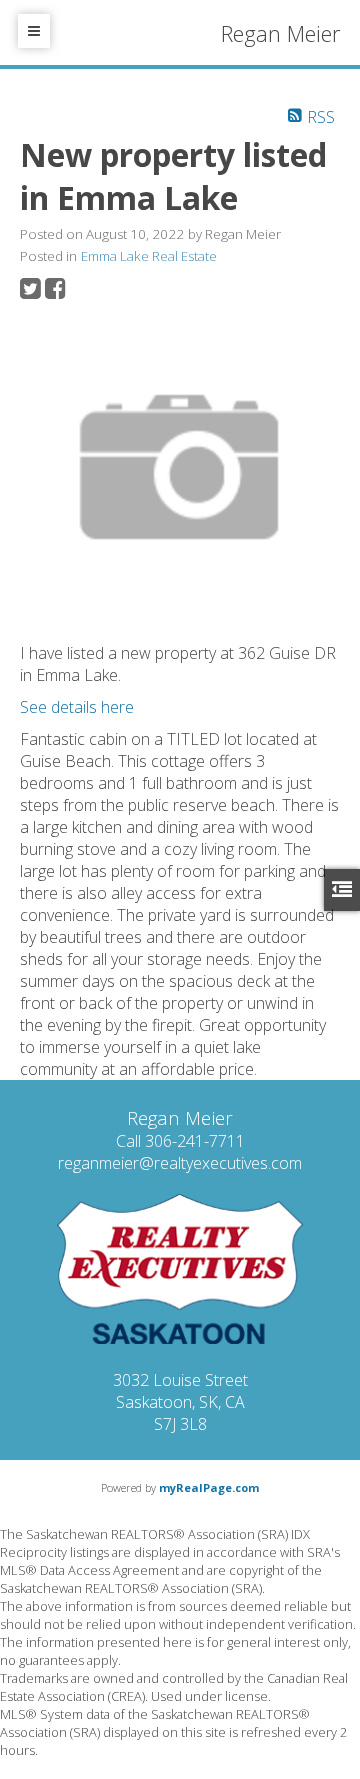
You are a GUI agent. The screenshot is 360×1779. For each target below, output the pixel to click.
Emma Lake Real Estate (149, 256)
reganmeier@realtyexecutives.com (180, 1163)
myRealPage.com (209, 1487)
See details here (77, 707)
